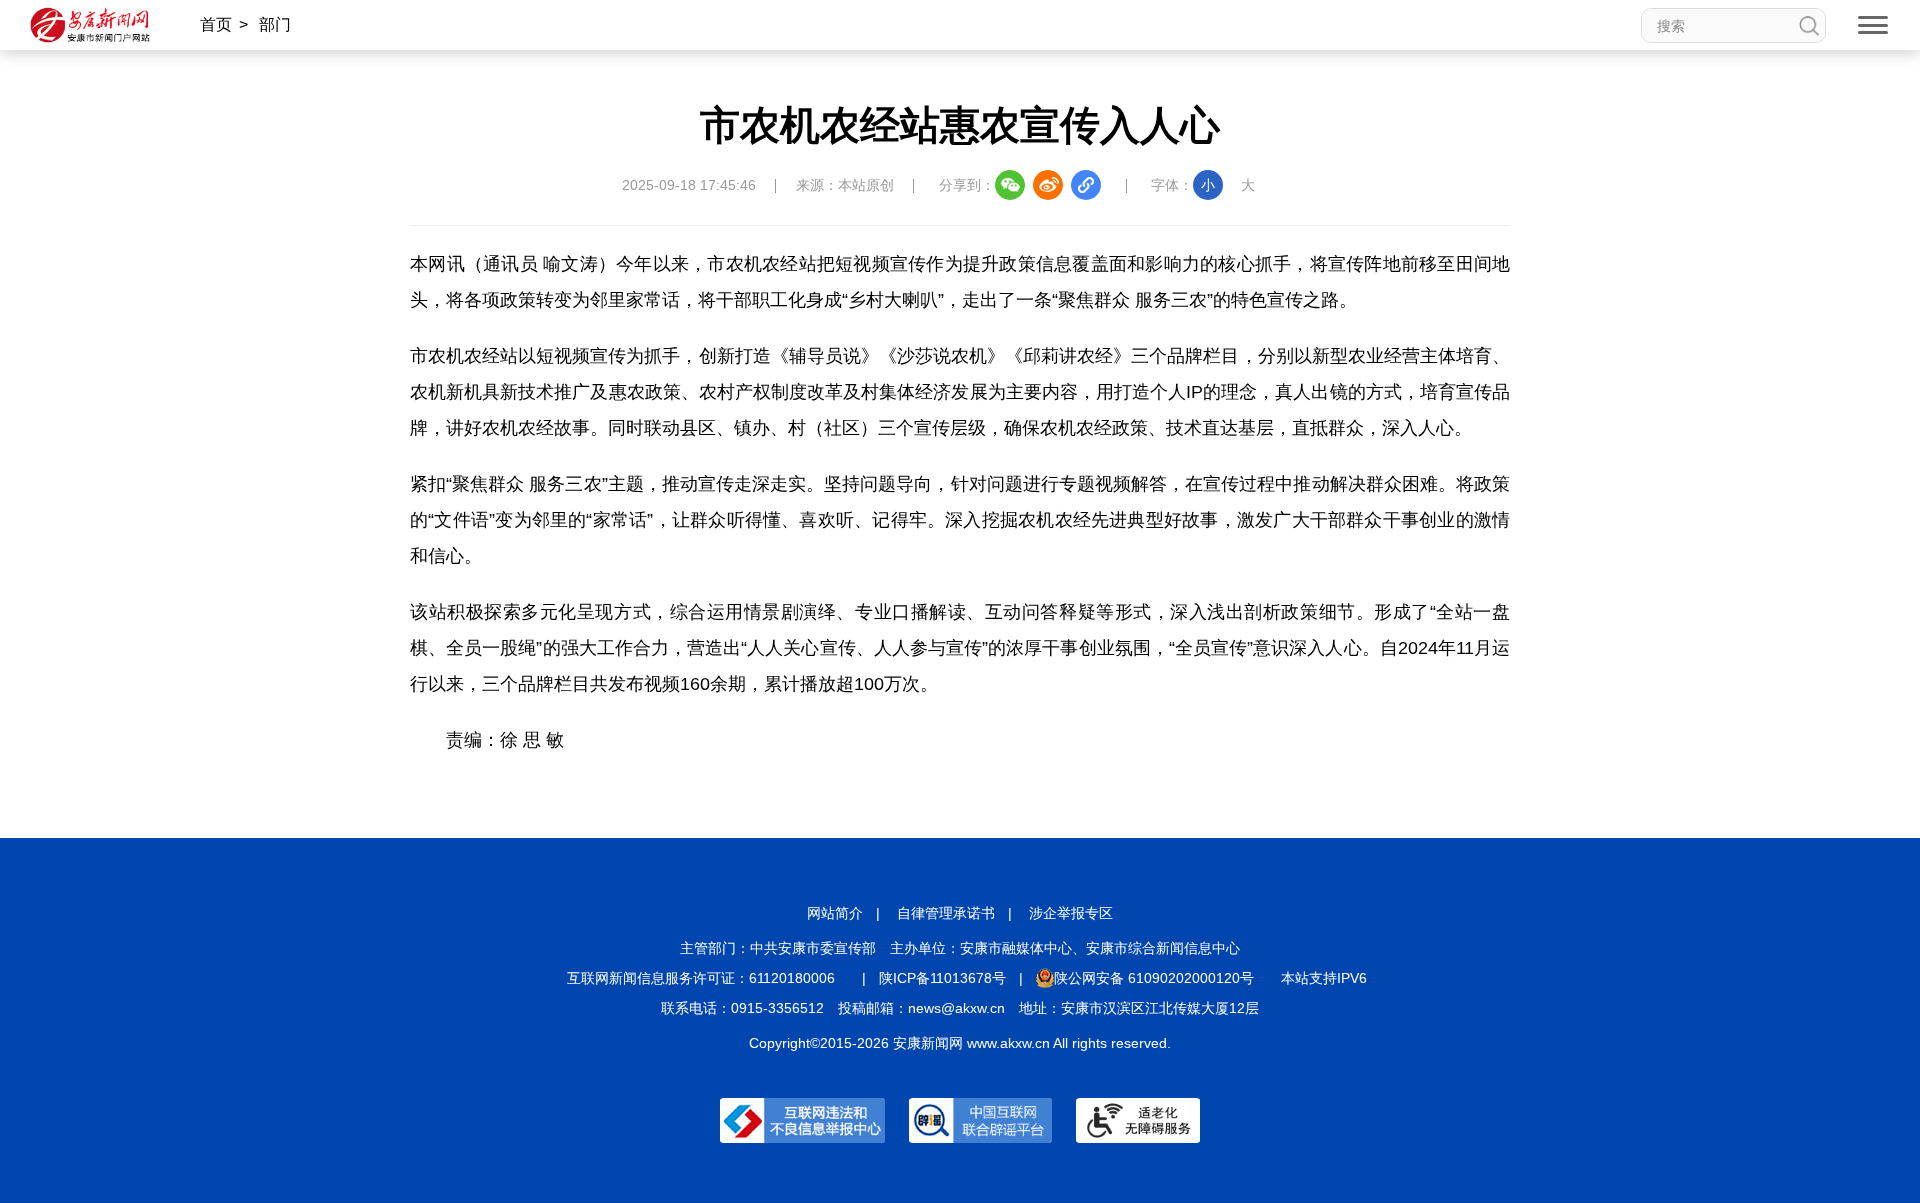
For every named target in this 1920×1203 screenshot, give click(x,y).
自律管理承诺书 (946, 913)
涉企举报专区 (1071, 913)
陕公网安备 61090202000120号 (1154, 978)
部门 (275, 24)
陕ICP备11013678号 (942, 978)
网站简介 (835, 913)
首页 (216, 24)
